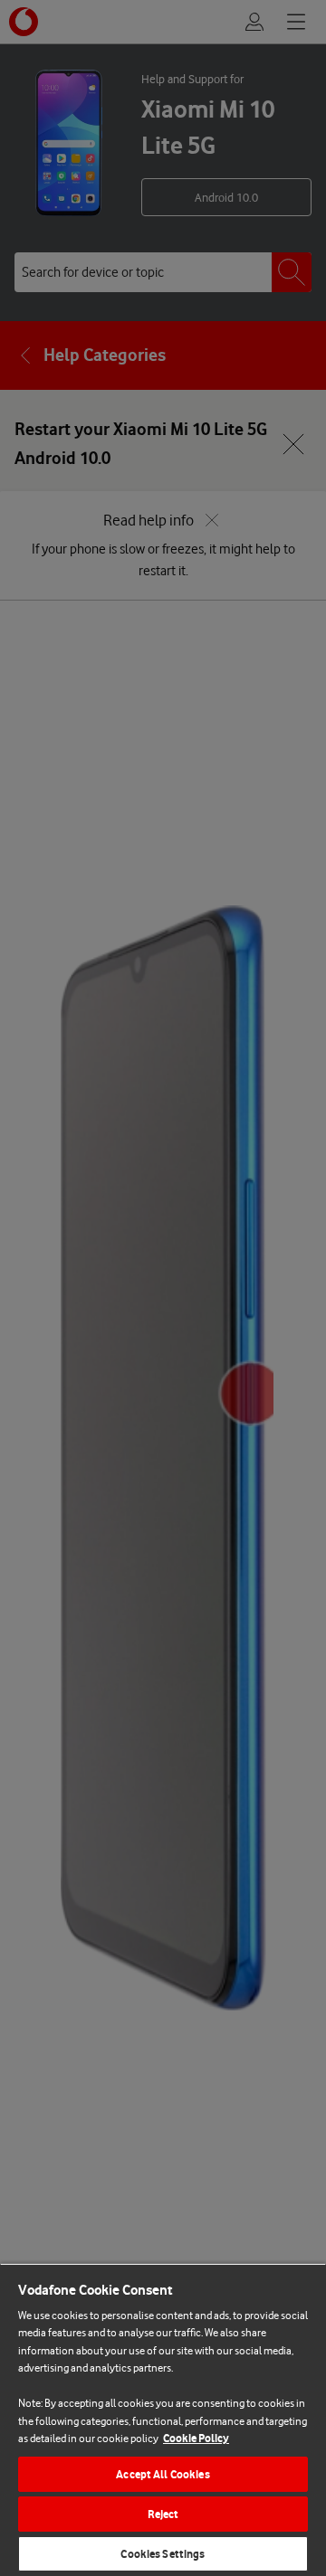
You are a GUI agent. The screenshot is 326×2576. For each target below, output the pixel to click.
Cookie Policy (196, 2438)
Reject (163, 2514)
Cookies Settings (163, 2554)
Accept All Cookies (163, 2474)
